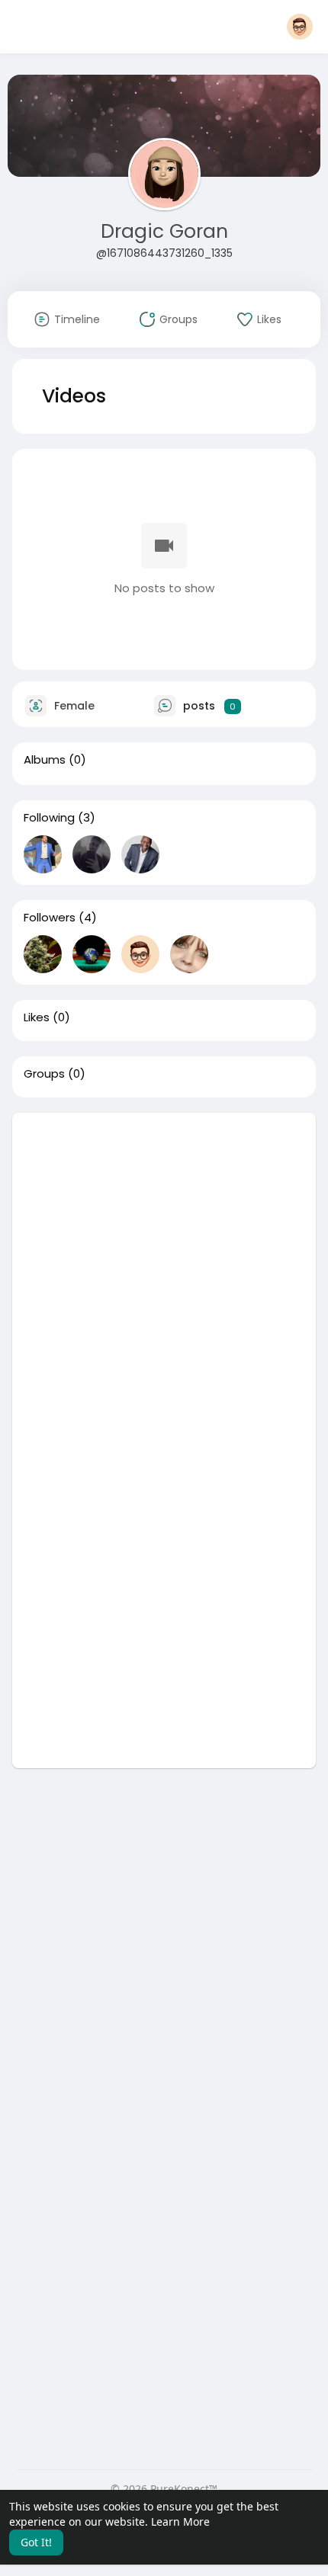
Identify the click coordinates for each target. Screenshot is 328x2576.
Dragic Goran (164, 231)
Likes (37, 1017)
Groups (44, 1074)
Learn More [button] (180, 2522)
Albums (45, 760)
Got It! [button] (36, 2542)
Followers (50, 918)
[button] (300, 27)
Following (49, 818)
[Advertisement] (164, 1277)
